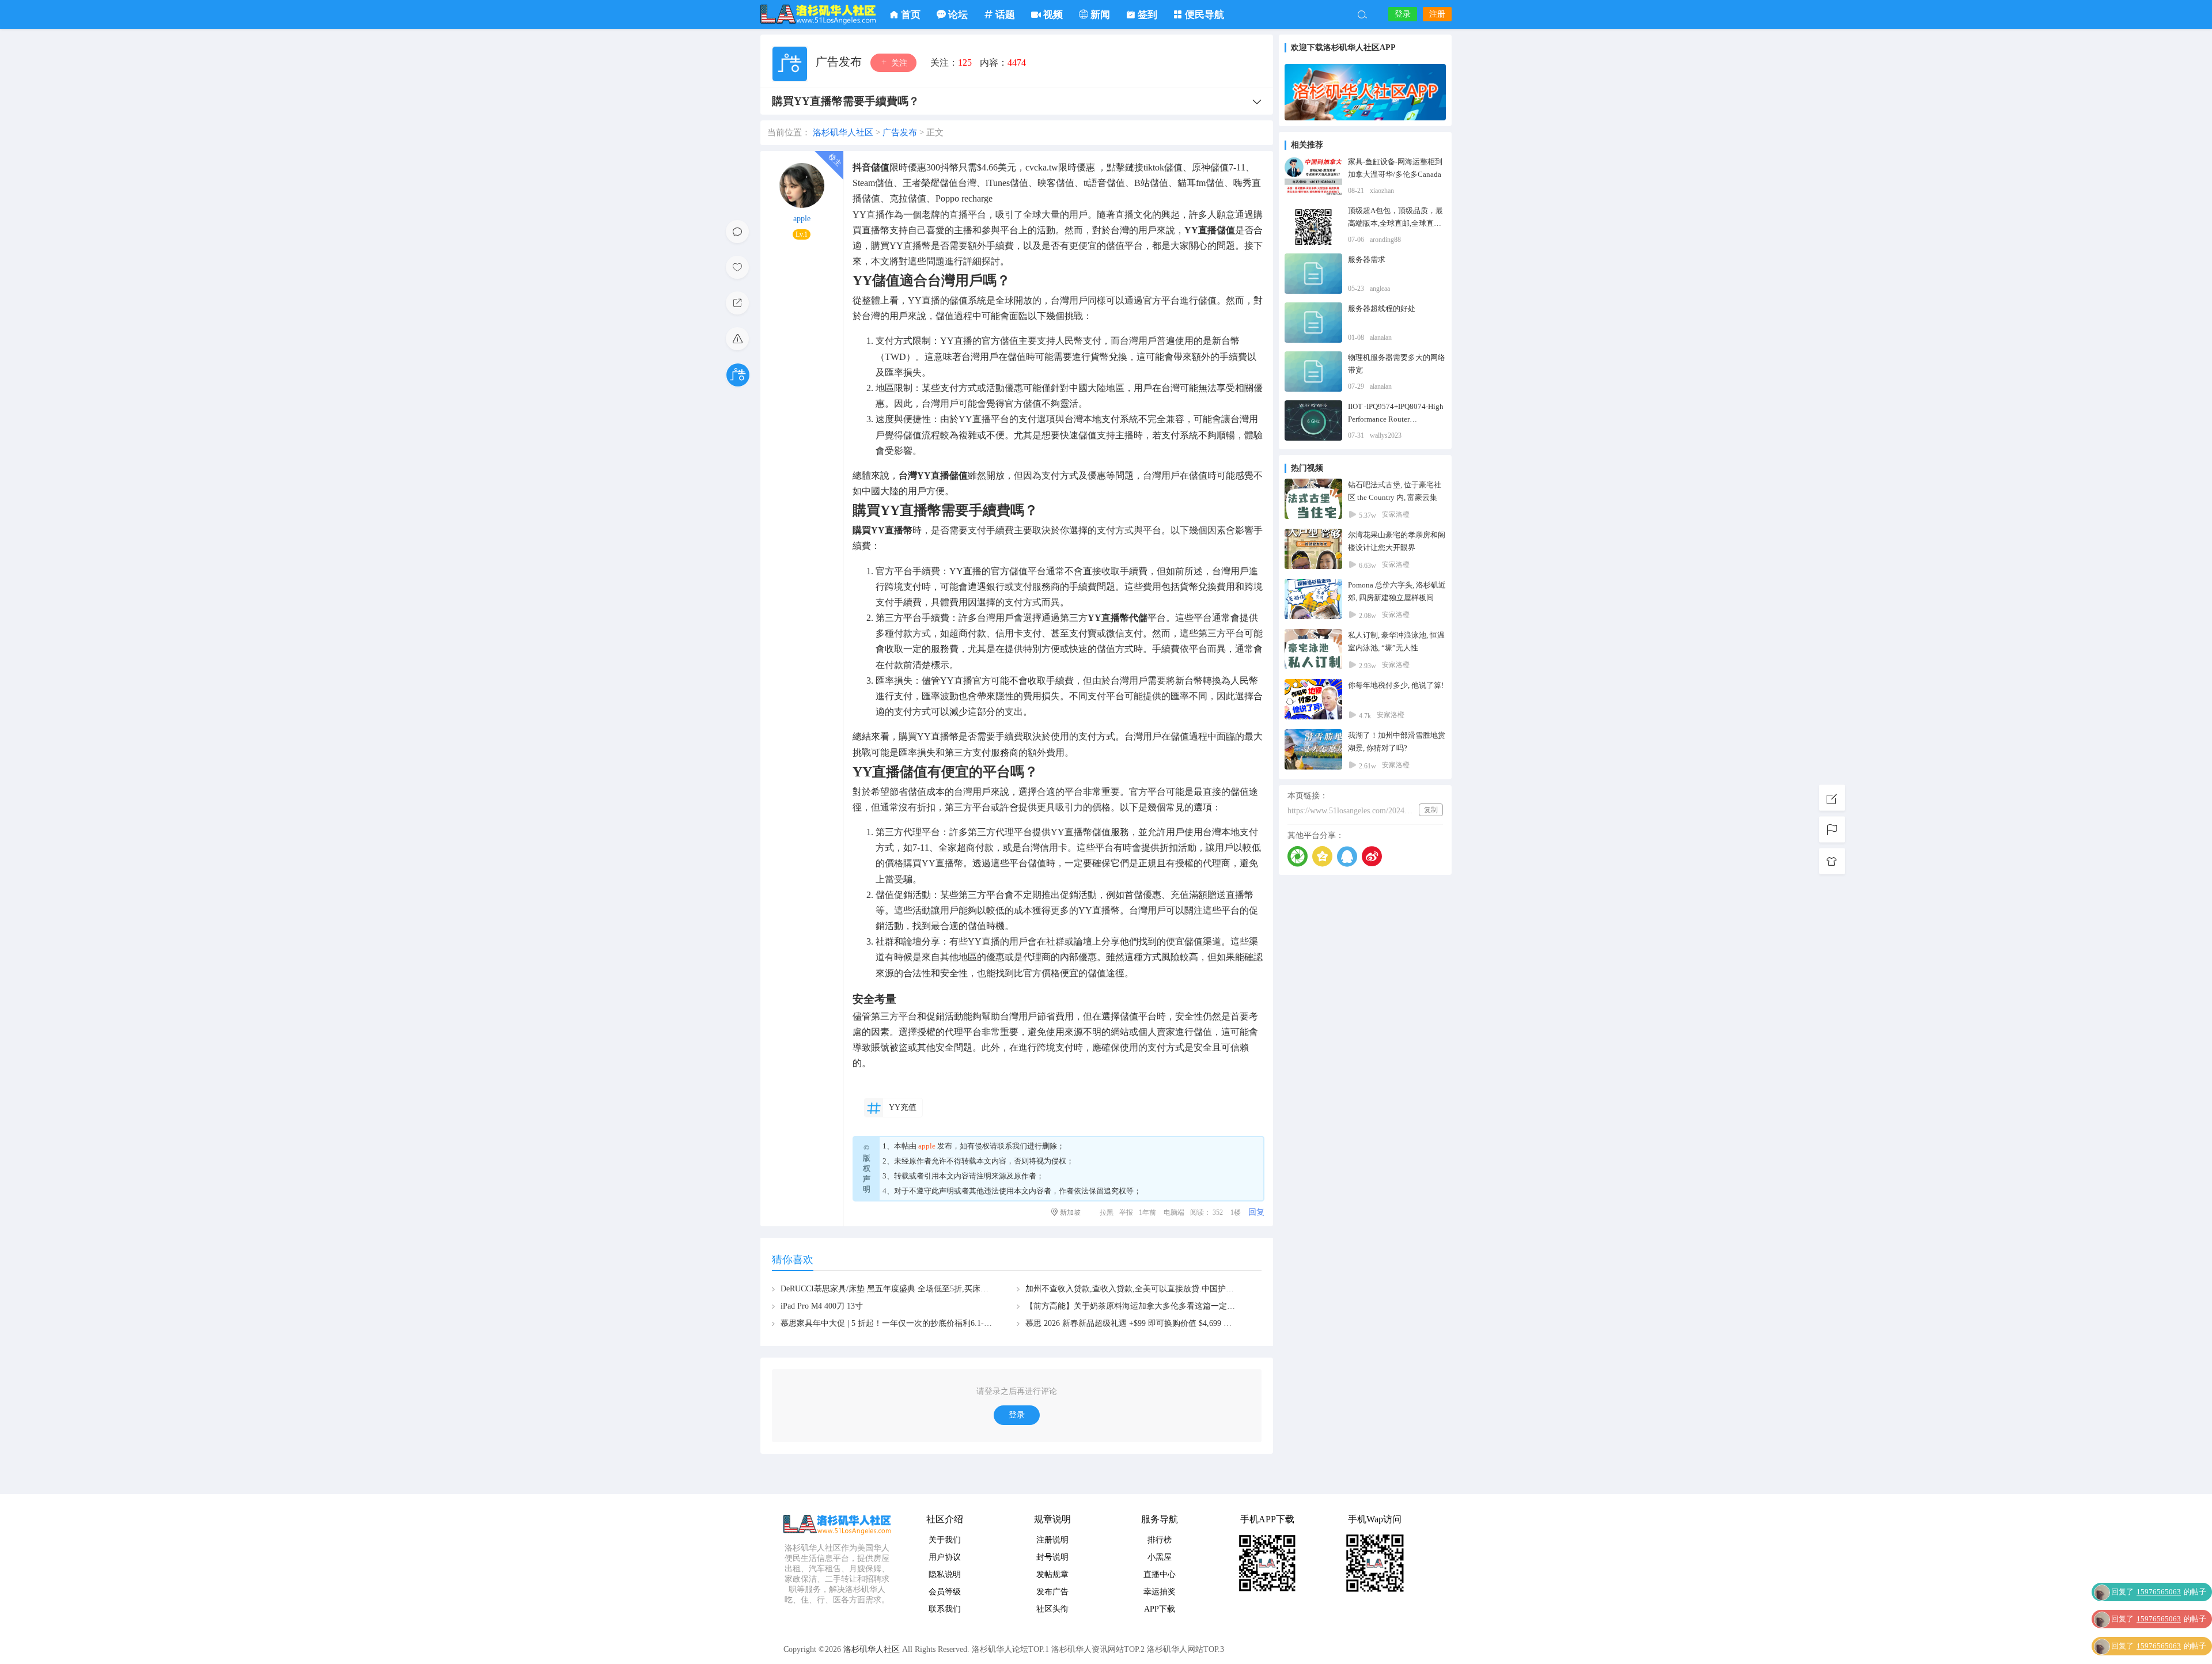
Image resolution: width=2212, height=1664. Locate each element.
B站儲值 (1151, 183)
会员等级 (945, 1592)
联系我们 (1012, 1146)
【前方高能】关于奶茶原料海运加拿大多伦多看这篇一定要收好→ (1142, 1306)
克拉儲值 (908, 198)
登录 (1403, 14)
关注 (898, 63)
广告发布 (840, 62)
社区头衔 (1052, 1609)
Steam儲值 (873, 183)
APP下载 (1160, 1609)
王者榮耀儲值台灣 (940, 183)
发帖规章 (1052, 1574)
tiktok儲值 (1163, 167)
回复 (1256, 1212)
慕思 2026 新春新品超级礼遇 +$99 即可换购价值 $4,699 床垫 (1132, 1323)
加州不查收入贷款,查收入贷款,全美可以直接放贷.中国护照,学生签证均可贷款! (1164, 1289)
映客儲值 (1056, 183)
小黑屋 (1160, 1557)
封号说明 (1052, 1557)
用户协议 (945, 1557)
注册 (1437, 14)
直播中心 (1160, 1574)
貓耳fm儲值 (1201, 183)
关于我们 (945, 1540)
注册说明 (1052, 1540)
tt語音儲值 (1104, 183)
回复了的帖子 (2159, 1565)
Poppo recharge (964, 198)
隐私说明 (945, 1574)
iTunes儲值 (1007, 183)
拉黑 (1107, 1212)
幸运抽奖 (1160, 1592)
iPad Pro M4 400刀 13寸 (822, 1306)
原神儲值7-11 (1219, 167)
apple (802, 219)
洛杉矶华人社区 (818, 14)
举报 (1126, 1212)
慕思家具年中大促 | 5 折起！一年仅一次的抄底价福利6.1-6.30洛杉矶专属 (910, 1323)
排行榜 (1160, 1540)
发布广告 (1052, 1592)
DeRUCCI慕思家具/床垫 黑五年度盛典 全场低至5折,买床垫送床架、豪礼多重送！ (925, 1289)
